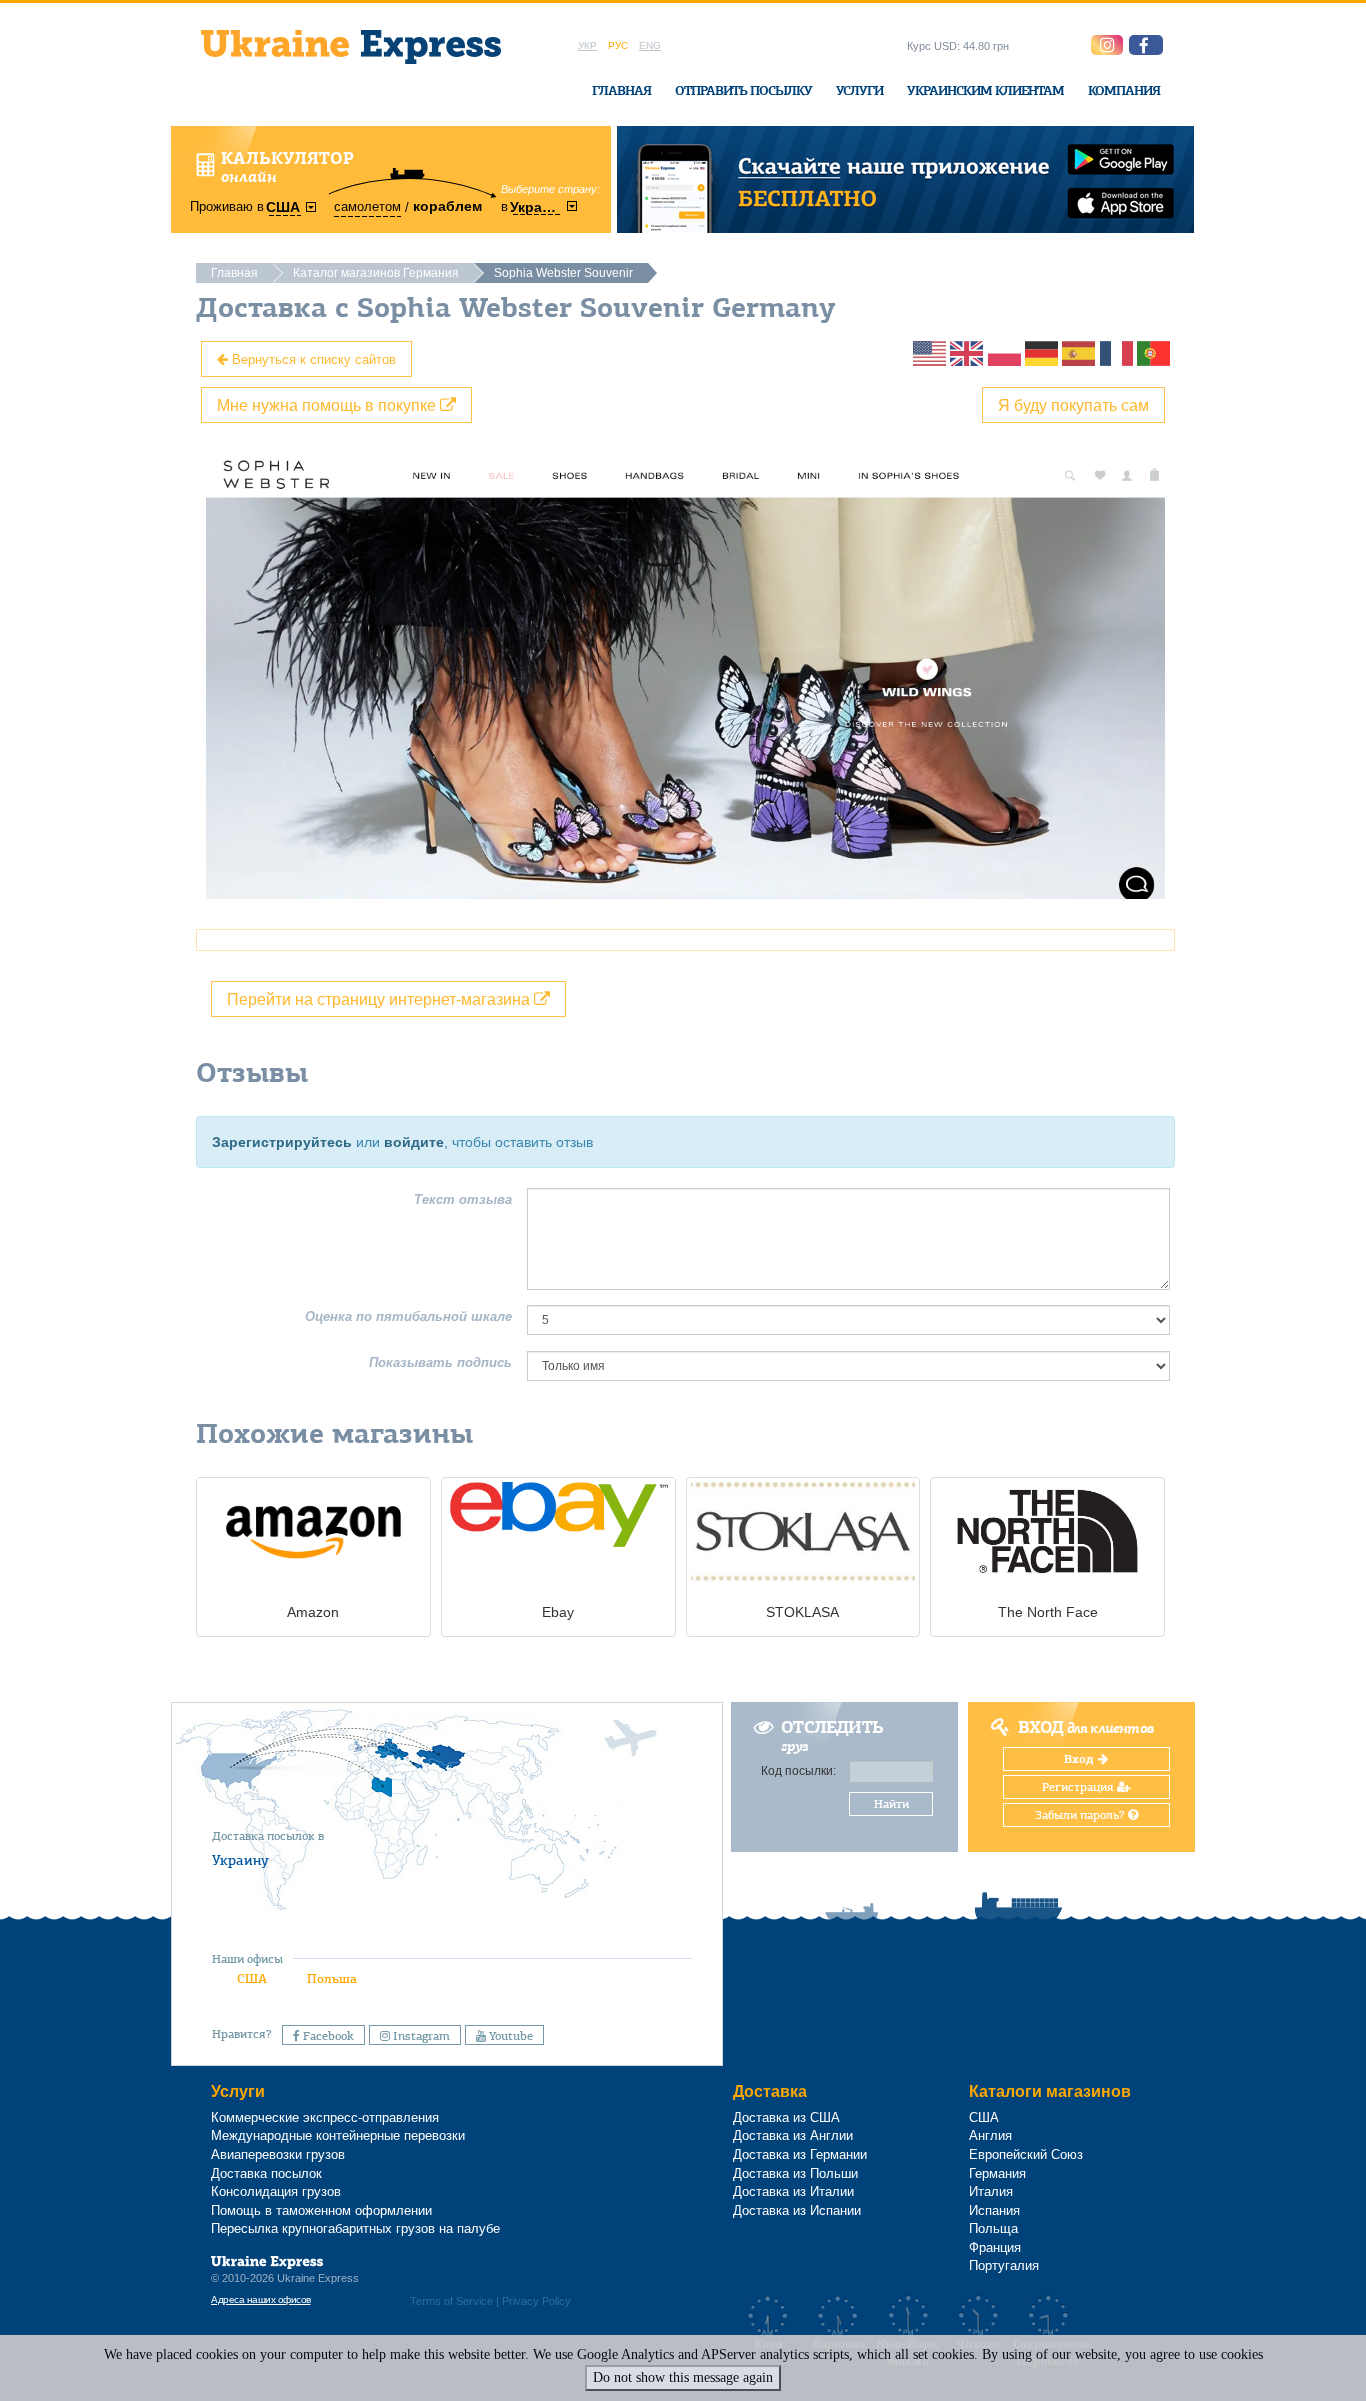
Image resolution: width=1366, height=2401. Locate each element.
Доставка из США (786, 2117)
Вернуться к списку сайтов (312, 358)
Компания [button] (1124, 90)
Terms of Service (451, 2301)
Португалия (1004, 2265)
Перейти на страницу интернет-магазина (380, 998)
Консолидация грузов (276, 2191)
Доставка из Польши (795, 2173)
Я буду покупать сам (1073, 404)
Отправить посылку (743, 90)
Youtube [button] (509, 2036)
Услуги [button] (859, 90)
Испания (994, 2210)
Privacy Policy (536, 2301)
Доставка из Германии (800, 2154)
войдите (414, 1142)
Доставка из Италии (793, 2191)
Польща (993, 2228)
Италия (991, 2191)
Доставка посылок (266, 2173)
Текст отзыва (463, 1199)
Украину (240, 1860)
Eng (650, 45)
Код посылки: (798, 1771)
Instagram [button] (420, 2036)
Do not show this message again (683, 2377)
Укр (587, 45)
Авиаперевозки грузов (278, 2154)
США (252, 1978)
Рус (618, 45)
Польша (332, 1978)
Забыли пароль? (1081, 1815)
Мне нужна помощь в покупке (328, 404)
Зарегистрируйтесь (282, 1142)
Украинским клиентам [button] (985, 90)
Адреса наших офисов (261, 2299)
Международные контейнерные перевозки (338, 2135)
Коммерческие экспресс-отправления (325, 2117)
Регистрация (1079, 1787)
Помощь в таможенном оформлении (321, 2210)
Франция (995, 2247)
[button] (1146, 45)
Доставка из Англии (793, 2135)
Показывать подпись (440, 1362)
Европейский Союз (1026, 2154)
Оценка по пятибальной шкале (408, 1316)
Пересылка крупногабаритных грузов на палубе (355, 2228)
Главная (621, 90)
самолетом (367, 206)
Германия (997, 2173)
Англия (990, 2135)
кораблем (447, 206)
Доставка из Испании (797, 2210)
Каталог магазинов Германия (376, 273)
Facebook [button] (327, 2036)
